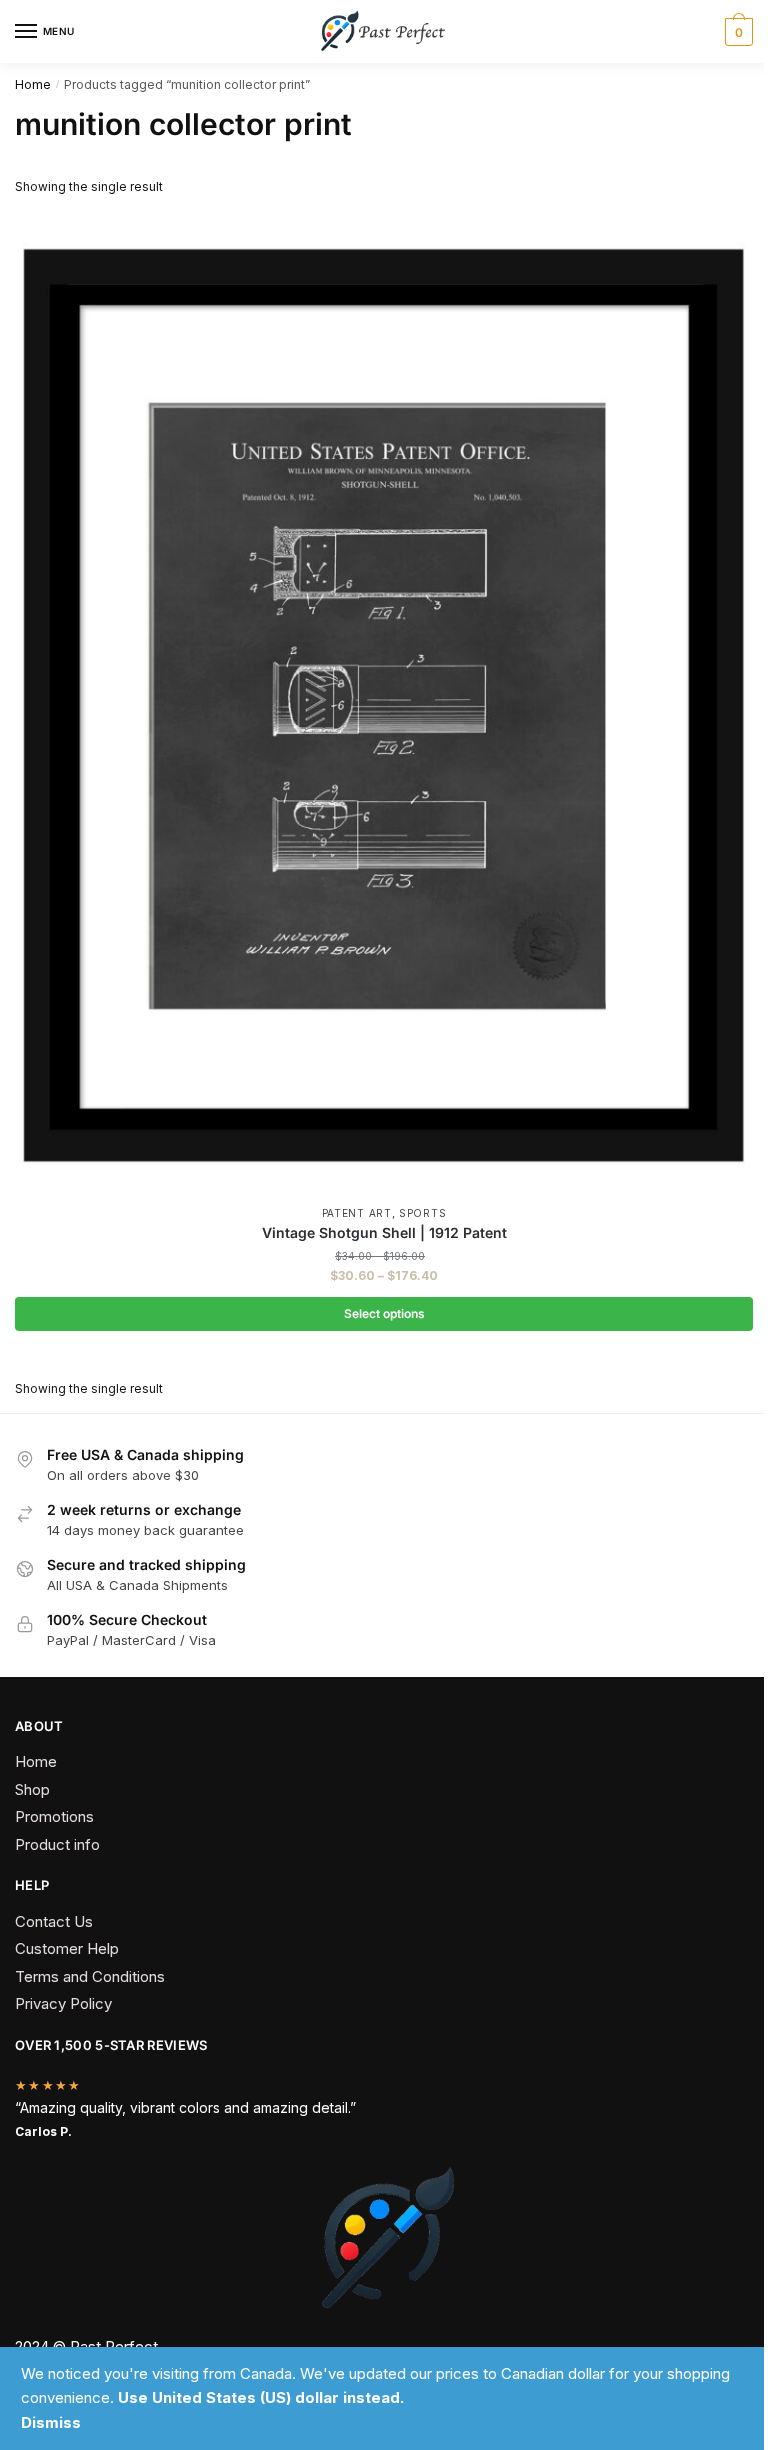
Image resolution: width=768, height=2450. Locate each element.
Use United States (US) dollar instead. (261, 2397)
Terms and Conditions (90, 1976)
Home (33, 84)
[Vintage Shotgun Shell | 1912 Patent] (384, 704)
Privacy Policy (63, 2003)
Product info (57, 1844)
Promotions (54, 1816)
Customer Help (67, 1948)
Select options (384, 1313)
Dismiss (51, 2422)
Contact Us (54, 1921)
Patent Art (357, 1213)
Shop (32, 1789)
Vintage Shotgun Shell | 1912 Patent (384, 1232)
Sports (422, 1213)
